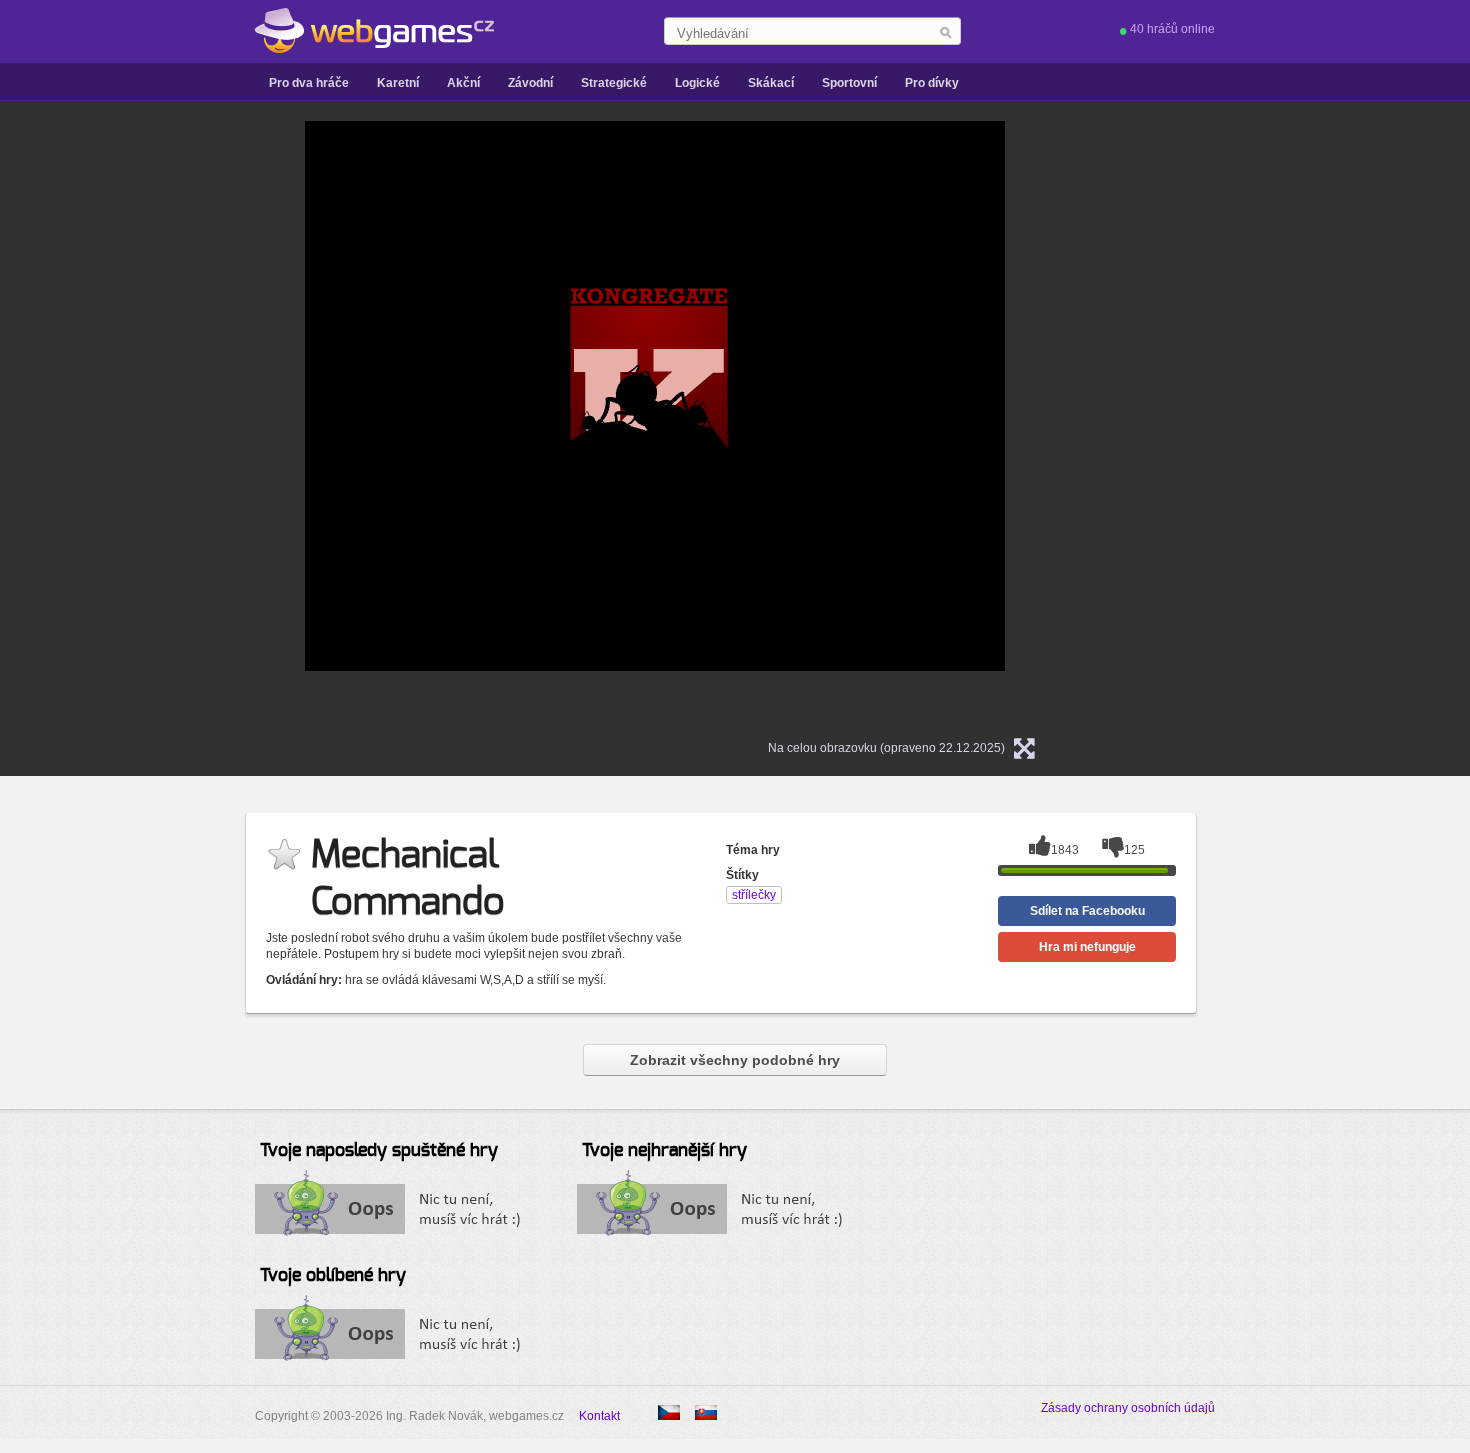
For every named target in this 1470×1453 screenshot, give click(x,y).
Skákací (771, 83)
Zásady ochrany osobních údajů (1128, 1408)
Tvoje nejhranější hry (664, 1151)
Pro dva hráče (309, 83)
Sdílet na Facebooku (1087, 911)
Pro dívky (932, 83)
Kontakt (599, 1416)
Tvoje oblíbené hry (333, 1276)
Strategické (614, 83)
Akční (463, 83)
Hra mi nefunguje (1087, 947)
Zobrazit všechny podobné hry (735, 1060)
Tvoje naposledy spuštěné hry (379, 1151)
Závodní (530, 83)
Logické (697, 83)
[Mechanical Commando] (706, 1412)
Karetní (398, 83)
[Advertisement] (105, 421)
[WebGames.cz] (374, 31)
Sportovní (849, 83)
